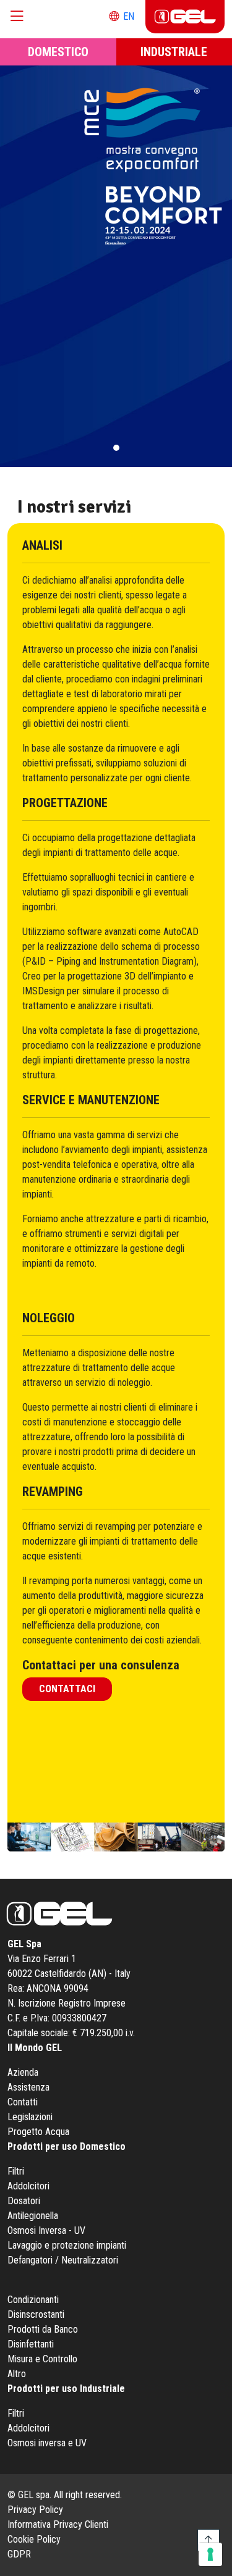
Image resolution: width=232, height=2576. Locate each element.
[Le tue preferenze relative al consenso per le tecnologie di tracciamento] (210, 2554)
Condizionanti (33, 2300)
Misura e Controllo (42, 2359)
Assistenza (28, 2087)
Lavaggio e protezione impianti (67, 2245)
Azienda (23, 2072)
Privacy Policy (35, 2510)
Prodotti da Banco (43, 2329)
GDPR (19, 2554)
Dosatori (24, 2201)
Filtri (16, 2171)
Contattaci (67, 1689)
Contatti (23, 2102)
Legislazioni (30, 2117)
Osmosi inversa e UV (47, 2443)
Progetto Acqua (38, 2132)
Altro (17, 2374)
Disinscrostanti (36, 2314)
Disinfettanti (31, 2344)
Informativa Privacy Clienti (58, 2524)
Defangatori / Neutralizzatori (63, 2260)
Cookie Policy (34, 2539)
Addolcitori (28, 2186)
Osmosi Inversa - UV (46, 2230)
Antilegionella (33, 2216)
